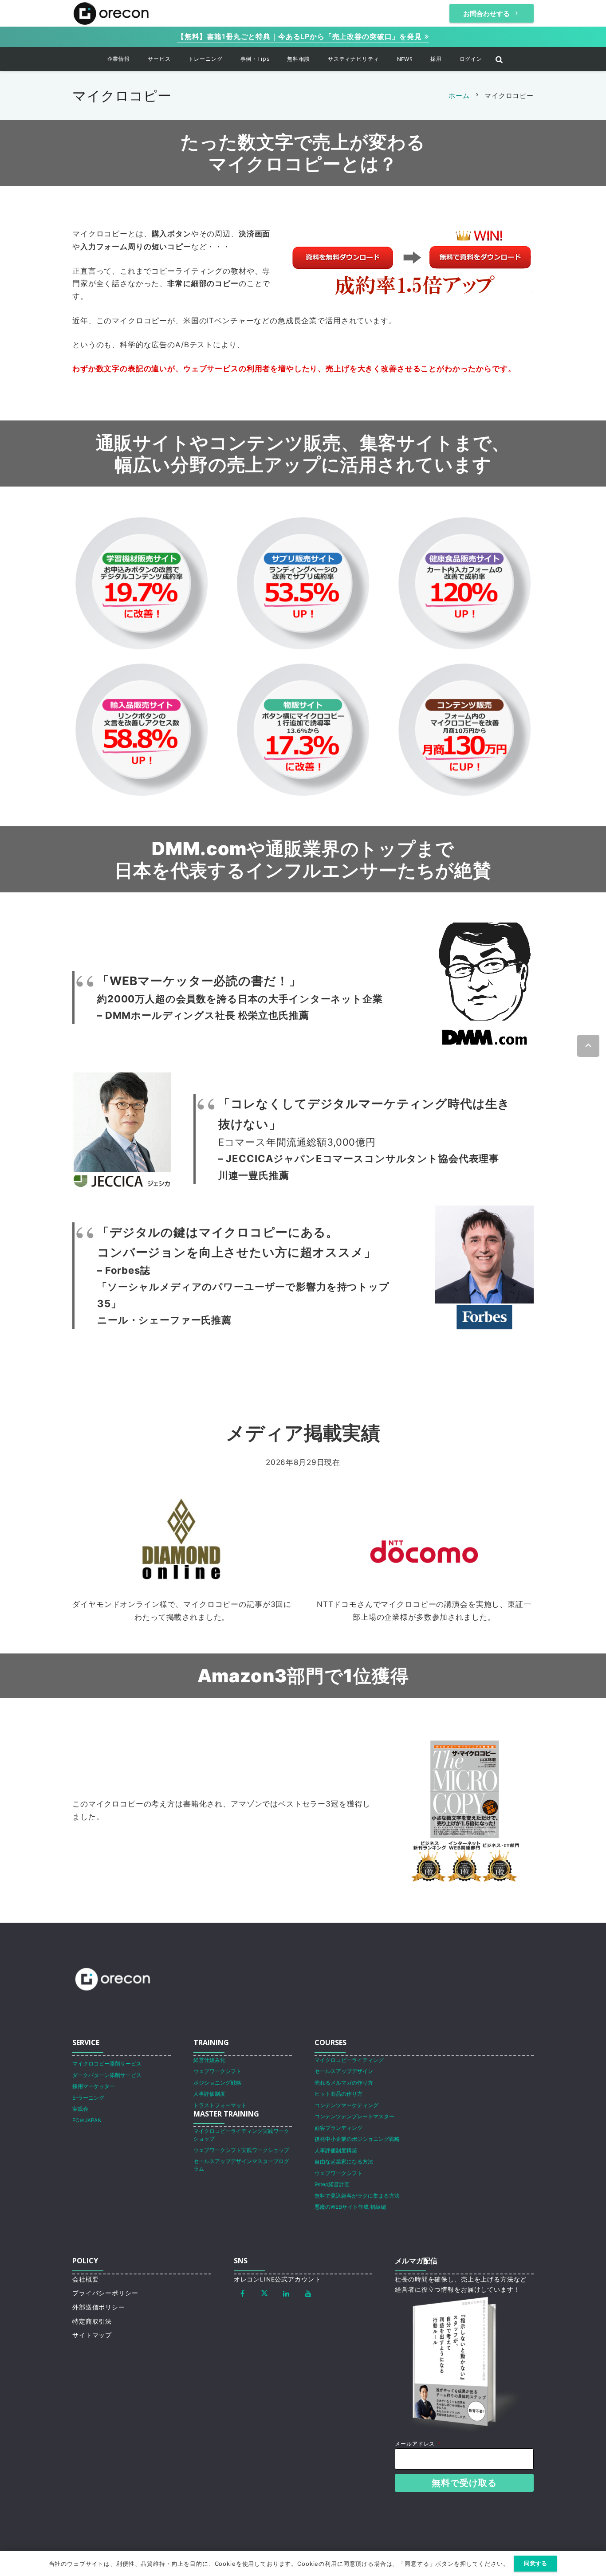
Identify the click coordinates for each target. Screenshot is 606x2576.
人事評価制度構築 (336, 2150)
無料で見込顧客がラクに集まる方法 (357, 2196)
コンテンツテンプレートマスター (354, 2116)
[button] (136, 59)
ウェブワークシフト (217, 2071)
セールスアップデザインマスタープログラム (241, 2165)
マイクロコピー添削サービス (107, 2064)
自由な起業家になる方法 (344, 2162)
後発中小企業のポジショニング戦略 (357, 2139)
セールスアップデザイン (344, 2071)
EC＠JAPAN (87, 2120)
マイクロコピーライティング (349, 2060)
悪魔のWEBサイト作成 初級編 (350, 2207)
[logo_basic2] (111, 13)
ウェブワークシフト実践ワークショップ (241, 2150)
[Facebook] (243, 2293)
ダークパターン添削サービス (107, 2075)
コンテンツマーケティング (346, 2105)
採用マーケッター (94, 2086)
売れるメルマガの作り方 (344, 2083)
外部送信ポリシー (99, 2307)
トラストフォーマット (220, 2105)
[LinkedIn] (287, 2293)
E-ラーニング (88, 2098)
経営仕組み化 (209, 2060)
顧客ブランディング (338, 2128)
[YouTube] (308, 2293)
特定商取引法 (92, 2321)
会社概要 (85, 2279)
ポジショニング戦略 (217, 2083)
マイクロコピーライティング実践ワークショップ (241, 2135)
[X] (264, 2293)
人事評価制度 (209, 2094)
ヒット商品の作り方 (338, 2094)
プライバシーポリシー (105, 2293)
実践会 (80, 2109)
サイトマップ (92, 2335)
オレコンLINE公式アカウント (277, 2279)
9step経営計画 (332, 2184)
